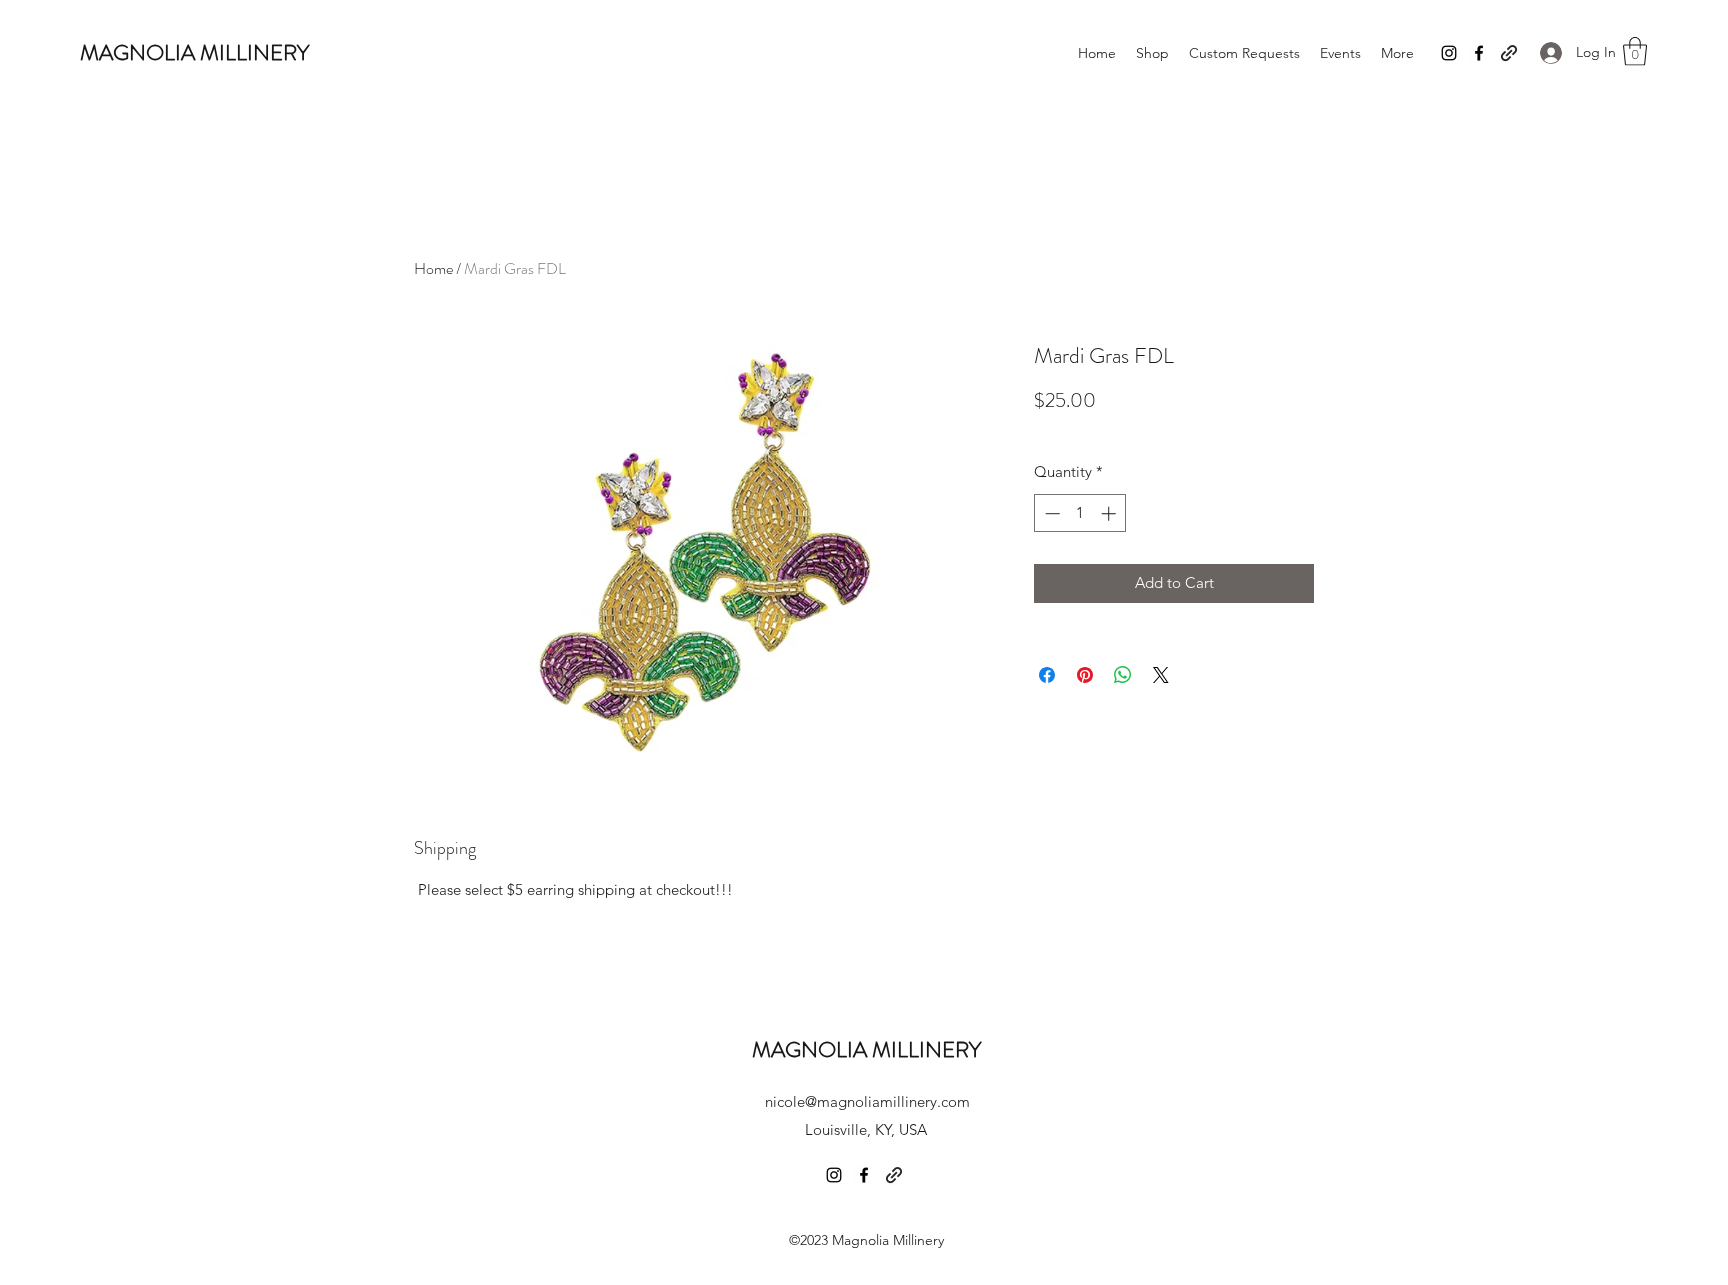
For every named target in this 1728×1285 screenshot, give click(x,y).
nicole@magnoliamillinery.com (867, 1101)
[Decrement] (1050, 513)
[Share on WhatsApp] (1123, 675)
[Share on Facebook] (1047, 675)
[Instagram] (1449, 53)
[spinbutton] (1080, 513)
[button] (1635, 51)
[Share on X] (1161, 675)
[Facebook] (1479, 53)
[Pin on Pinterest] (1085, 675)
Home (433, 268)
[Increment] (1110, 513)
